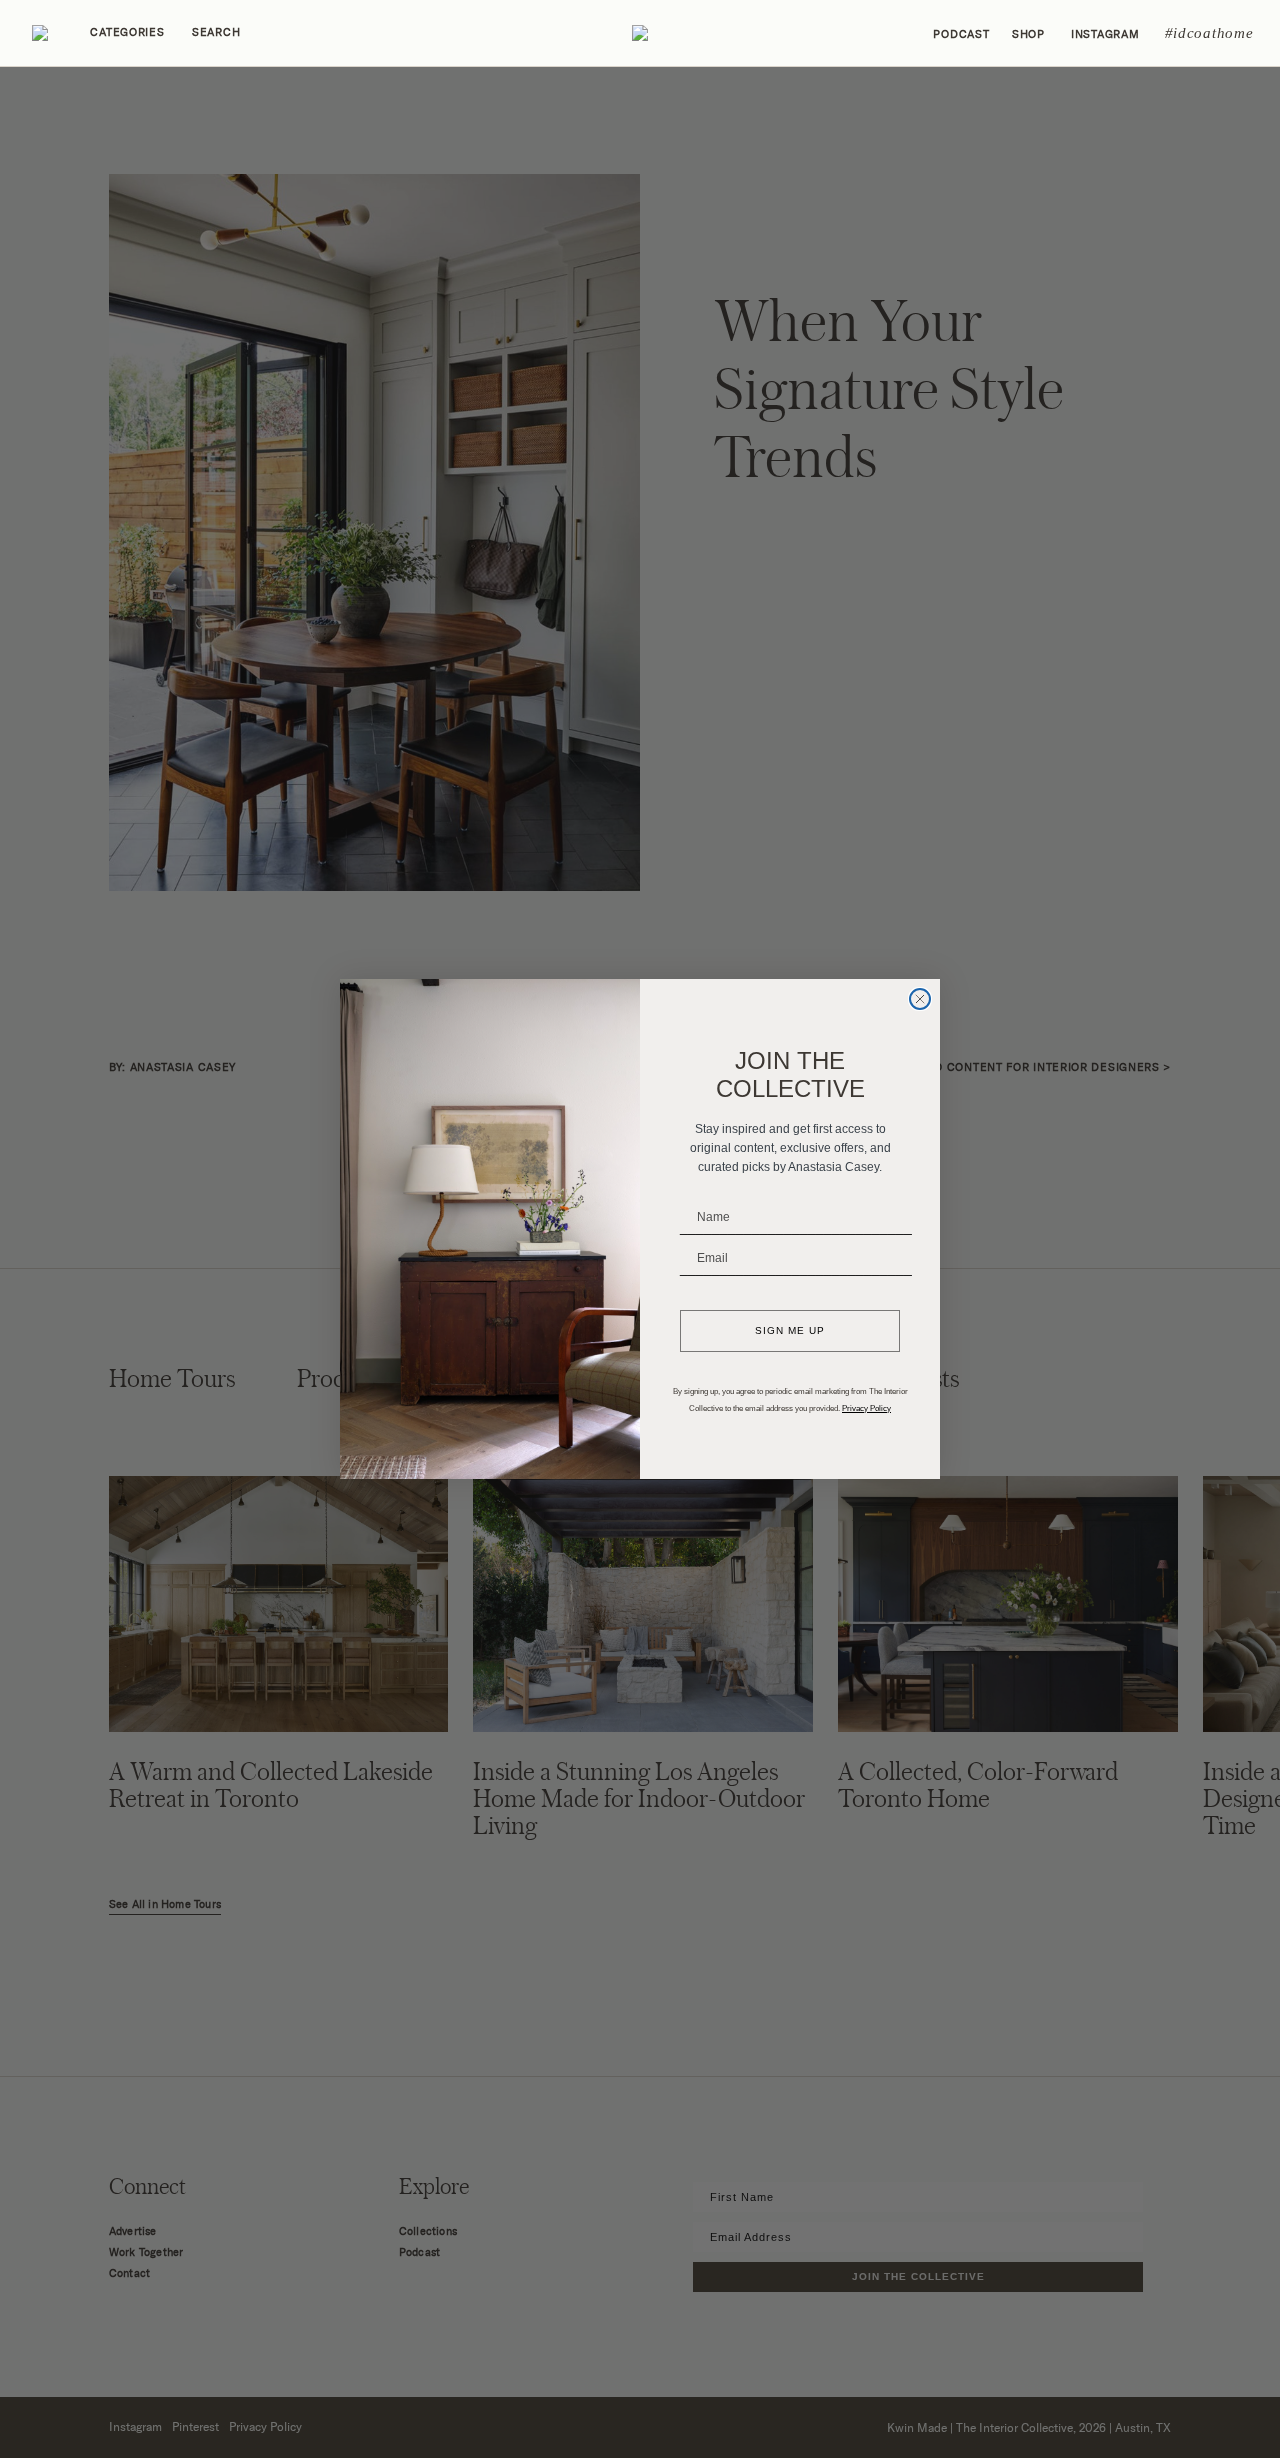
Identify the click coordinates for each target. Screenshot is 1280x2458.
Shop (1028, 34)
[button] (640, 33)
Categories (127, 32)
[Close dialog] (920, 999)
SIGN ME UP (790, 1330)
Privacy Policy (866, 1408)
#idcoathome (1209, 33)
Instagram (1105, 34)
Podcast (961, 34)
